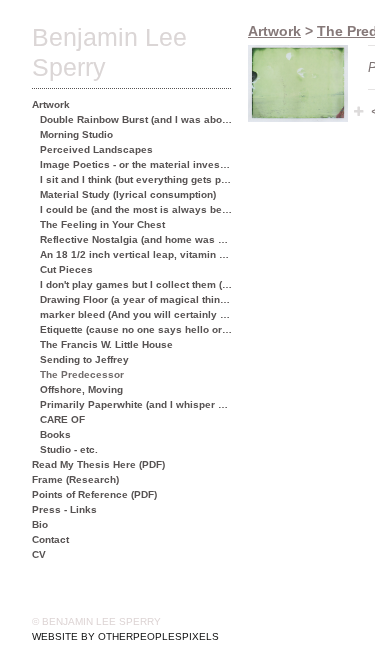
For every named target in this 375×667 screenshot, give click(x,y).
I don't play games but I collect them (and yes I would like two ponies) (136, 284)
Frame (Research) (75, 479)
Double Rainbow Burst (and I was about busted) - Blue (136, 119)
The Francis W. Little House (106, 344)
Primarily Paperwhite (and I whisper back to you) (136, 404)
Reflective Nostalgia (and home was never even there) (136, 239)
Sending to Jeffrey (84, 359)
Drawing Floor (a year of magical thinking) (136, 299)
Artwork (51, 104)
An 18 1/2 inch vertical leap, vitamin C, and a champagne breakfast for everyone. (136, 254)
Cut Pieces (66, 269)
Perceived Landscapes (96, 149)
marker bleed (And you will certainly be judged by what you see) (136, 314)
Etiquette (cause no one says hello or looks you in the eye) (136, 329)
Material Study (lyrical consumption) (128, 194)
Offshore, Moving (81, 389)
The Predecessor (82, 374)
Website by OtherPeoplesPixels (125, 636)
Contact (50, 539)
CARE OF (62, 419)
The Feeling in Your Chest (102, 224)
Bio (40, 524)
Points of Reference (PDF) (94, 494)
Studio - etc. (69, 449)
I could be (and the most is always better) (136, 209)
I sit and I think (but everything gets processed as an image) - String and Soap (136, 179)
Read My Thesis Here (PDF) (98, 464)
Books (55, 434)
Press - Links (64, 509)
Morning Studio (76, 134)
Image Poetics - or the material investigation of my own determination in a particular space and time (136, 164)
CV (39, 554)
